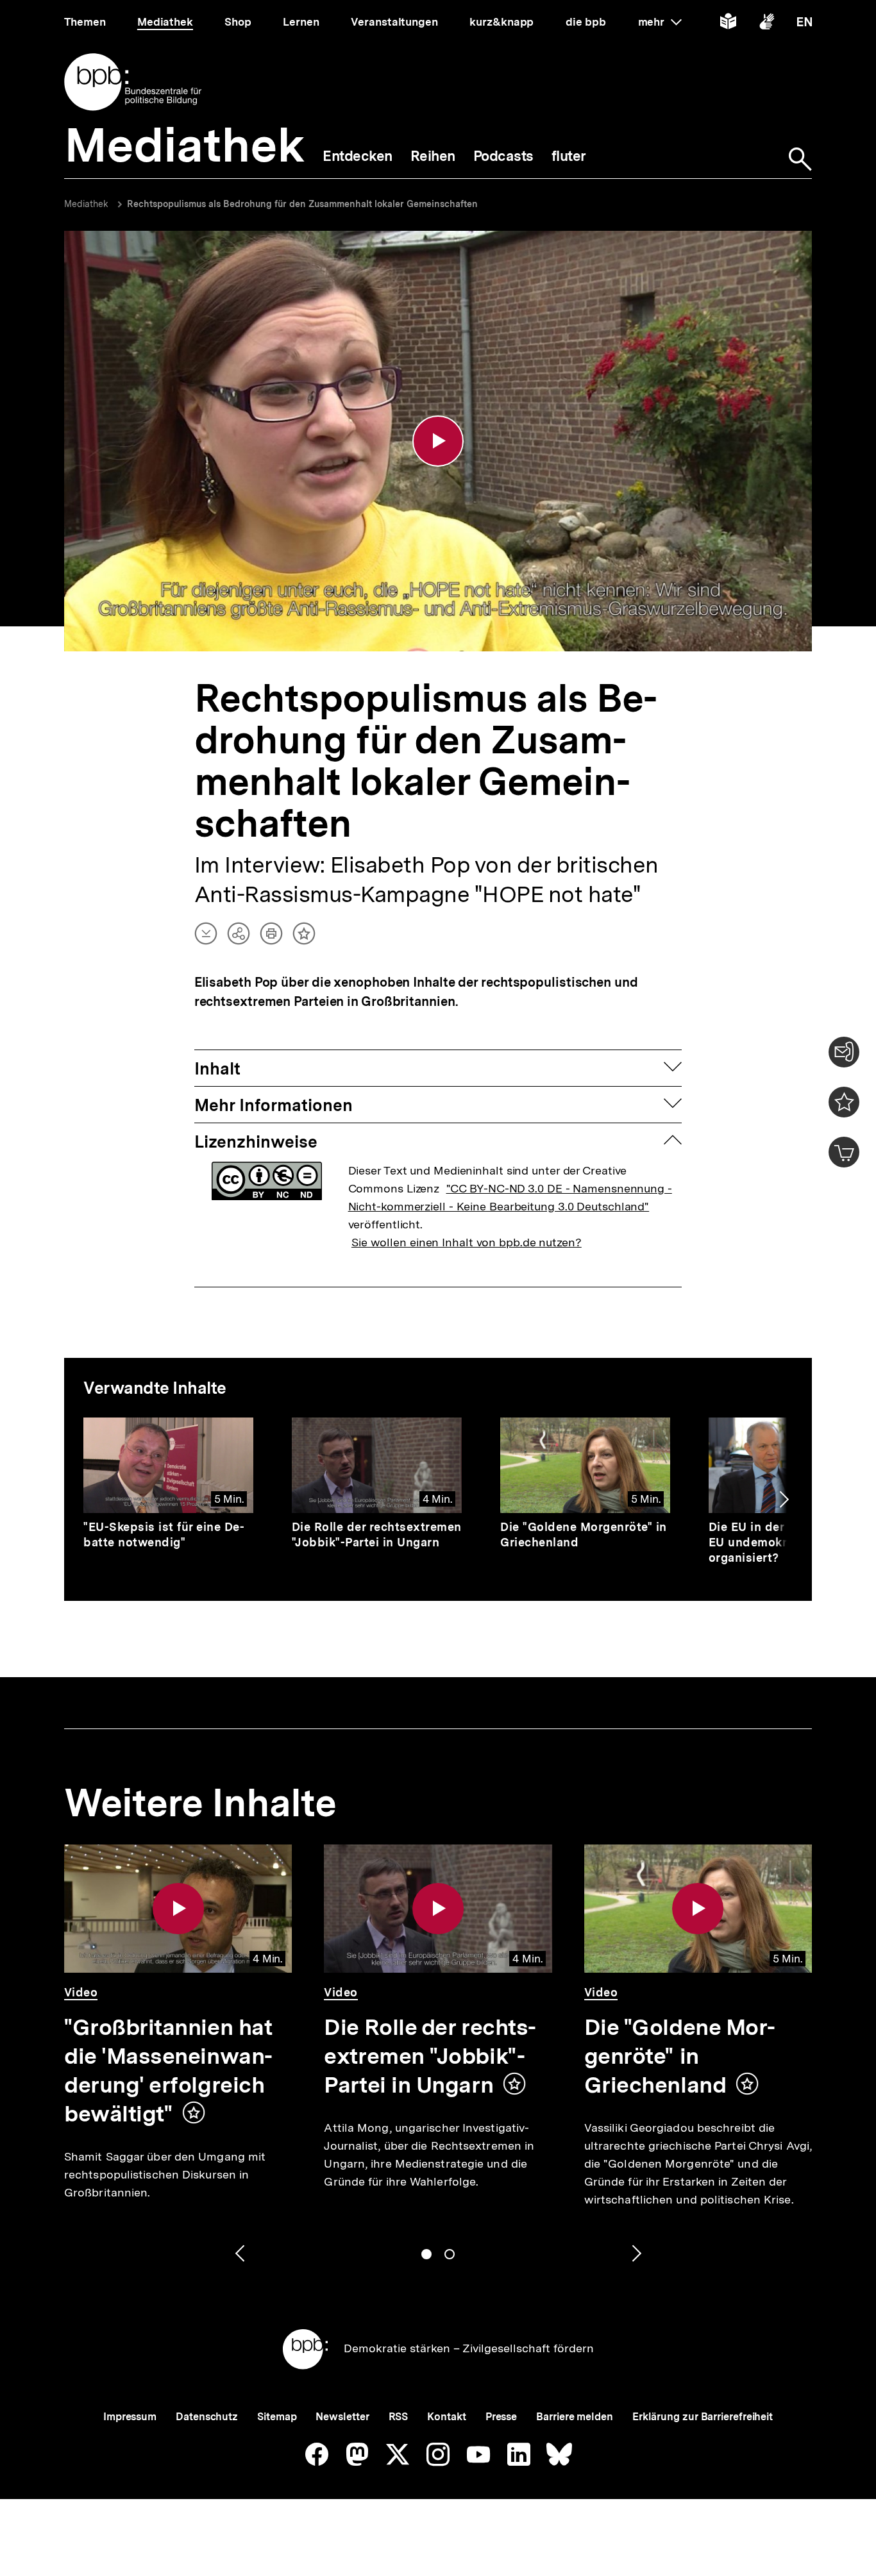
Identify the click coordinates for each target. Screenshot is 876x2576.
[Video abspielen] (438, 441)
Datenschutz (207, 2417)
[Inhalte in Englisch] (804, 24)
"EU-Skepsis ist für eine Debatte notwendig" (164, 1535)
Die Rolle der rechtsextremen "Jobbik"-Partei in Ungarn (377, 1535)
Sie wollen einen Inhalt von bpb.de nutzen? (467, 1242)
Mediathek (86, 204)
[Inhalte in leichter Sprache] (728, 24)
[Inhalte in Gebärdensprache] (767, 24)
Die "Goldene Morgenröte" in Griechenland (680, 2056)
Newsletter (342, 2417)
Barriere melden (575, 2417)
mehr (660, 22)
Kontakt (446, 2417)
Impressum (130, 2417)
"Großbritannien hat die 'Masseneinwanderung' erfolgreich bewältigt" (168, 2070)
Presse (501, 2417)
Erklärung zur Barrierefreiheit (703, 2417)
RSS (399, 2417)
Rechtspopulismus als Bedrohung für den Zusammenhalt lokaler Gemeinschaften (302, 204)
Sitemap (277, 2417)
